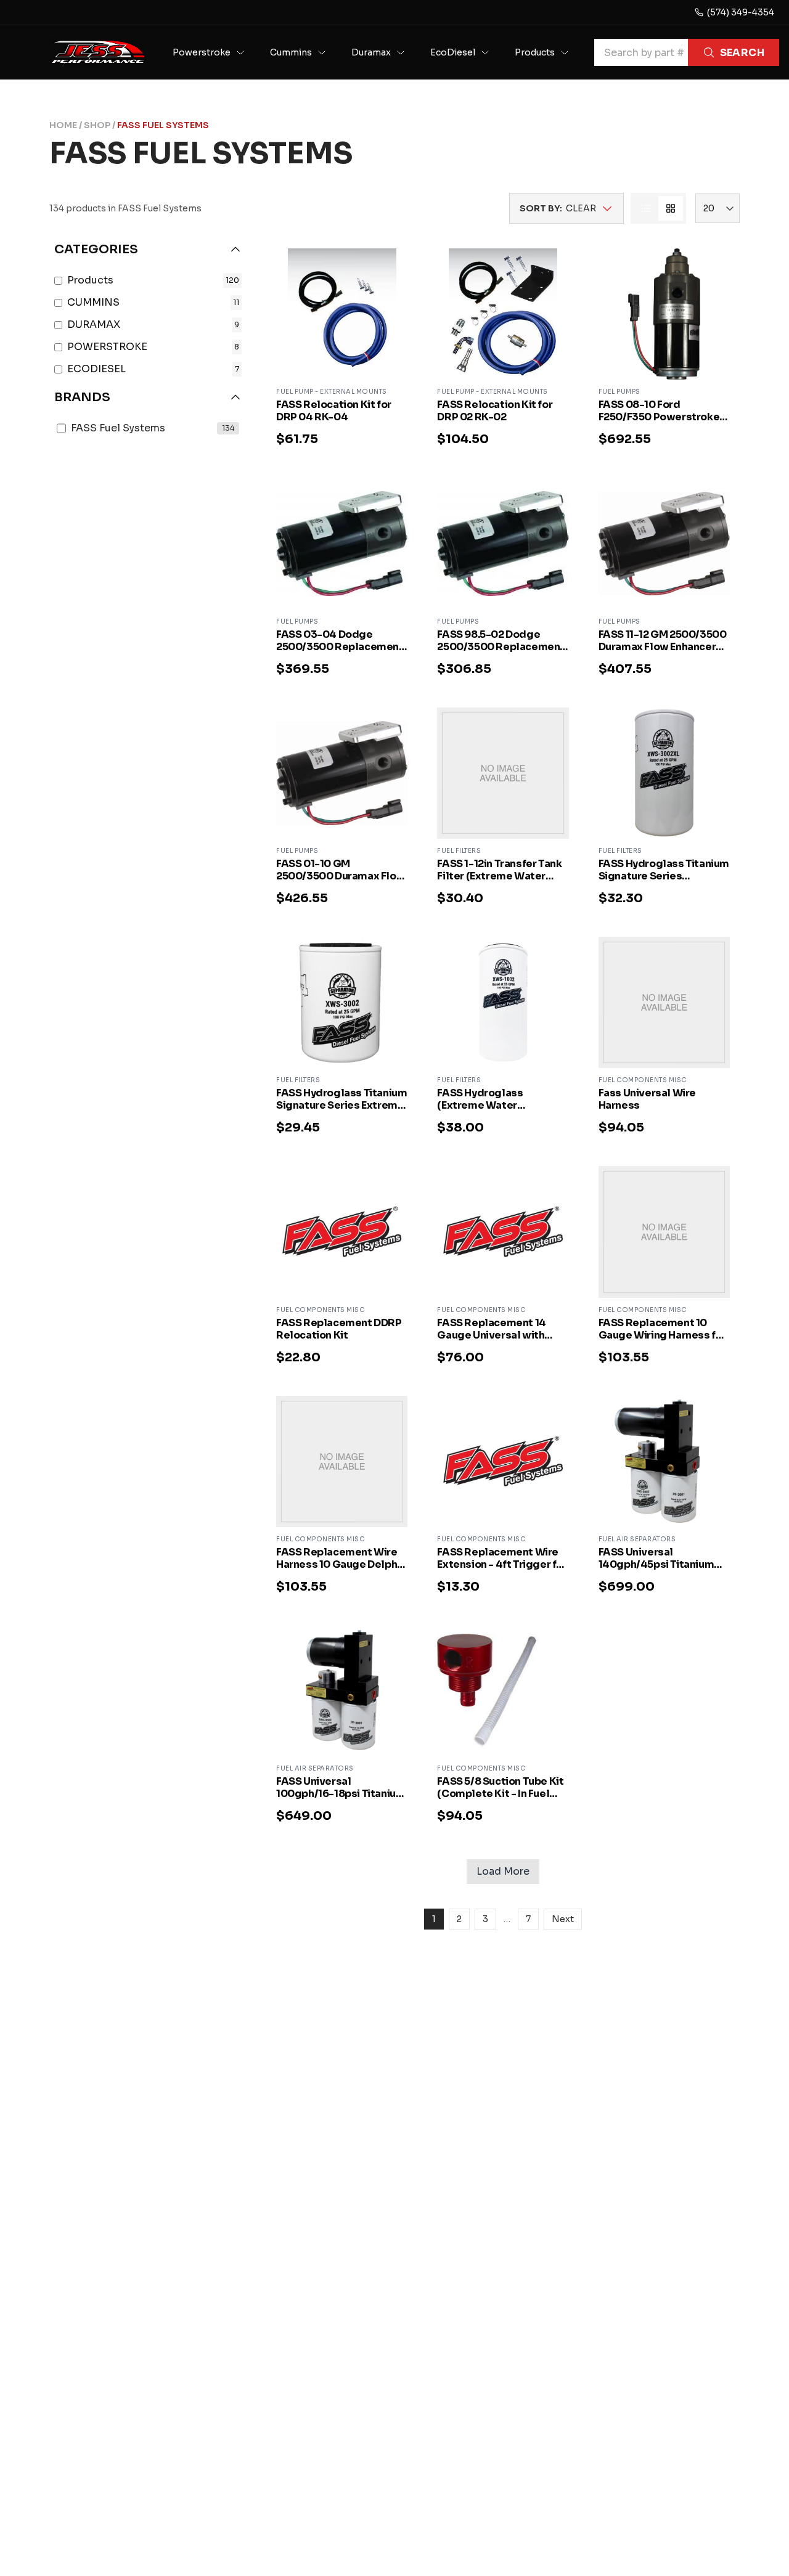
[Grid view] (671, 208)
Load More (503, 1871)
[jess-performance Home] (99, 52)
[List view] (646, 208)
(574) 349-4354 (741, 12)
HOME (63, 125)
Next (563, 1919)
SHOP (97, 125)
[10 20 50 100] (717, 208)
